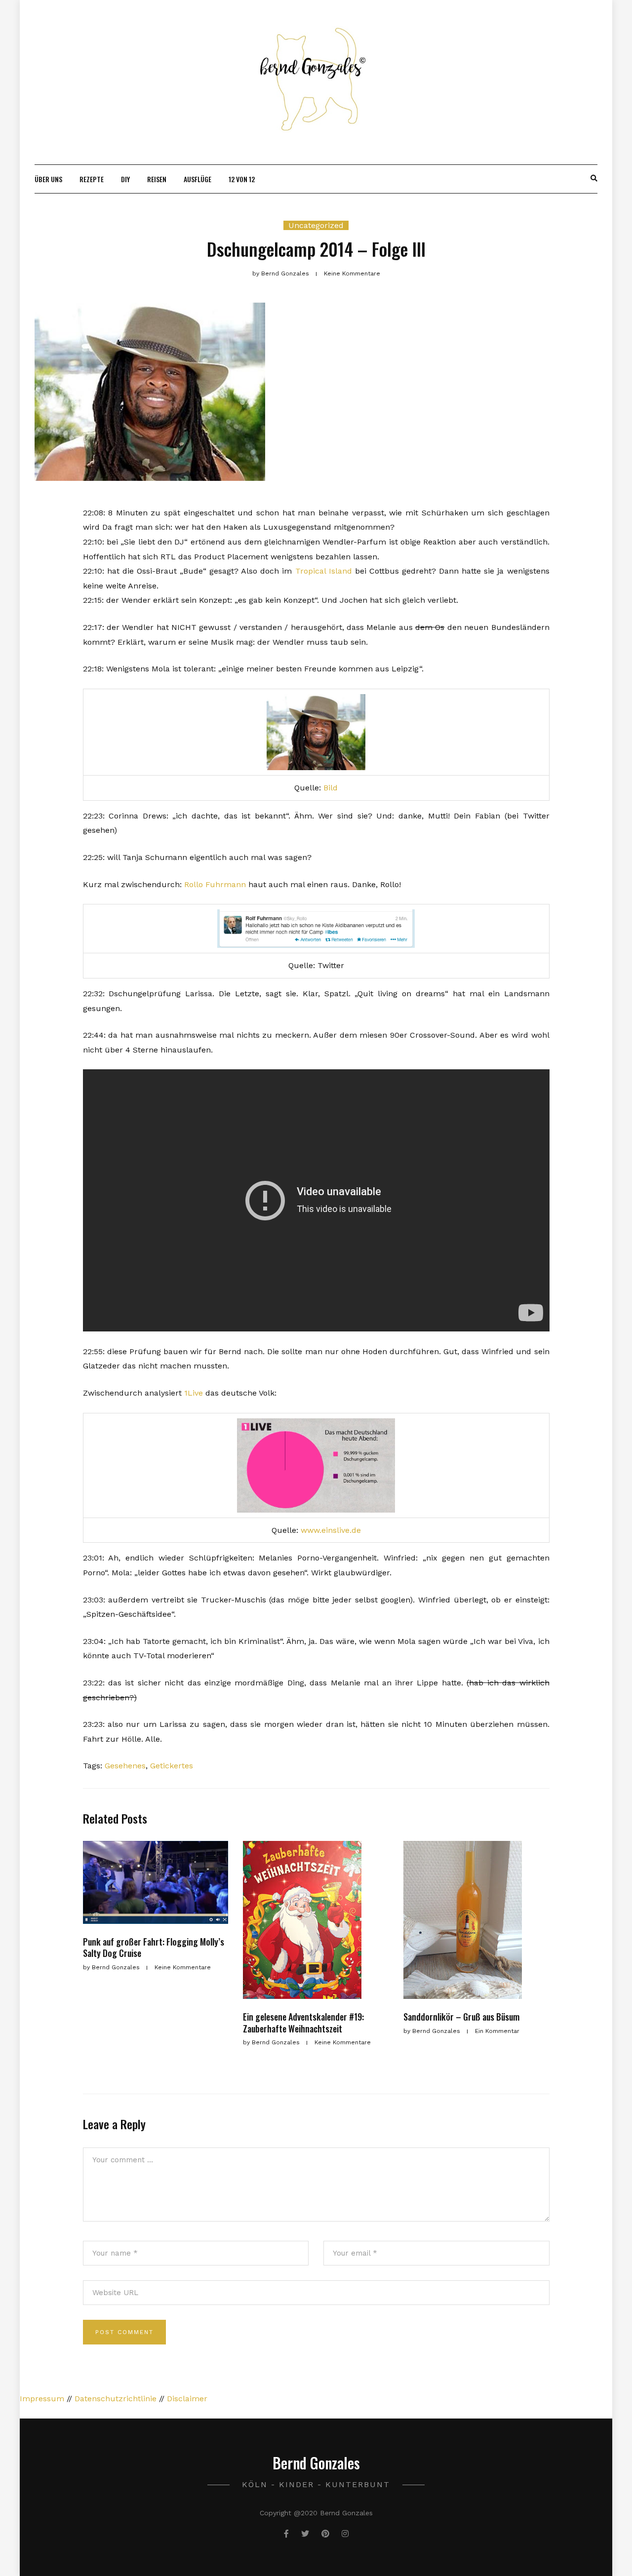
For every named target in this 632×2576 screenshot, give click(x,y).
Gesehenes (125, 1766)
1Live (194, 1393)
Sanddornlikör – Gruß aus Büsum (461, 2017)
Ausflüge (197, 179)
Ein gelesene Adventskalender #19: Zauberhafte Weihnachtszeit (303, 2022)
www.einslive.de (331, 1530)
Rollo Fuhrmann (215, 884)
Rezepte (92, 179)
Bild (331, 788)
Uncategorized (316, 225)
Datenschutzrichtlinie (116, 2399)
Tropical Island (324, 571)
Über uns (48, 179)
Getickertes (172, 1766)
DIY (125, 179)
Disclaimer (187, 2399)
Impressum (42, 2399)
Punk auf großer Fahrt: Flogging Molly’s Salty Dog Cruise (154, 1947)
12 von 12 (242, 179)
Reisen (157, 179)
